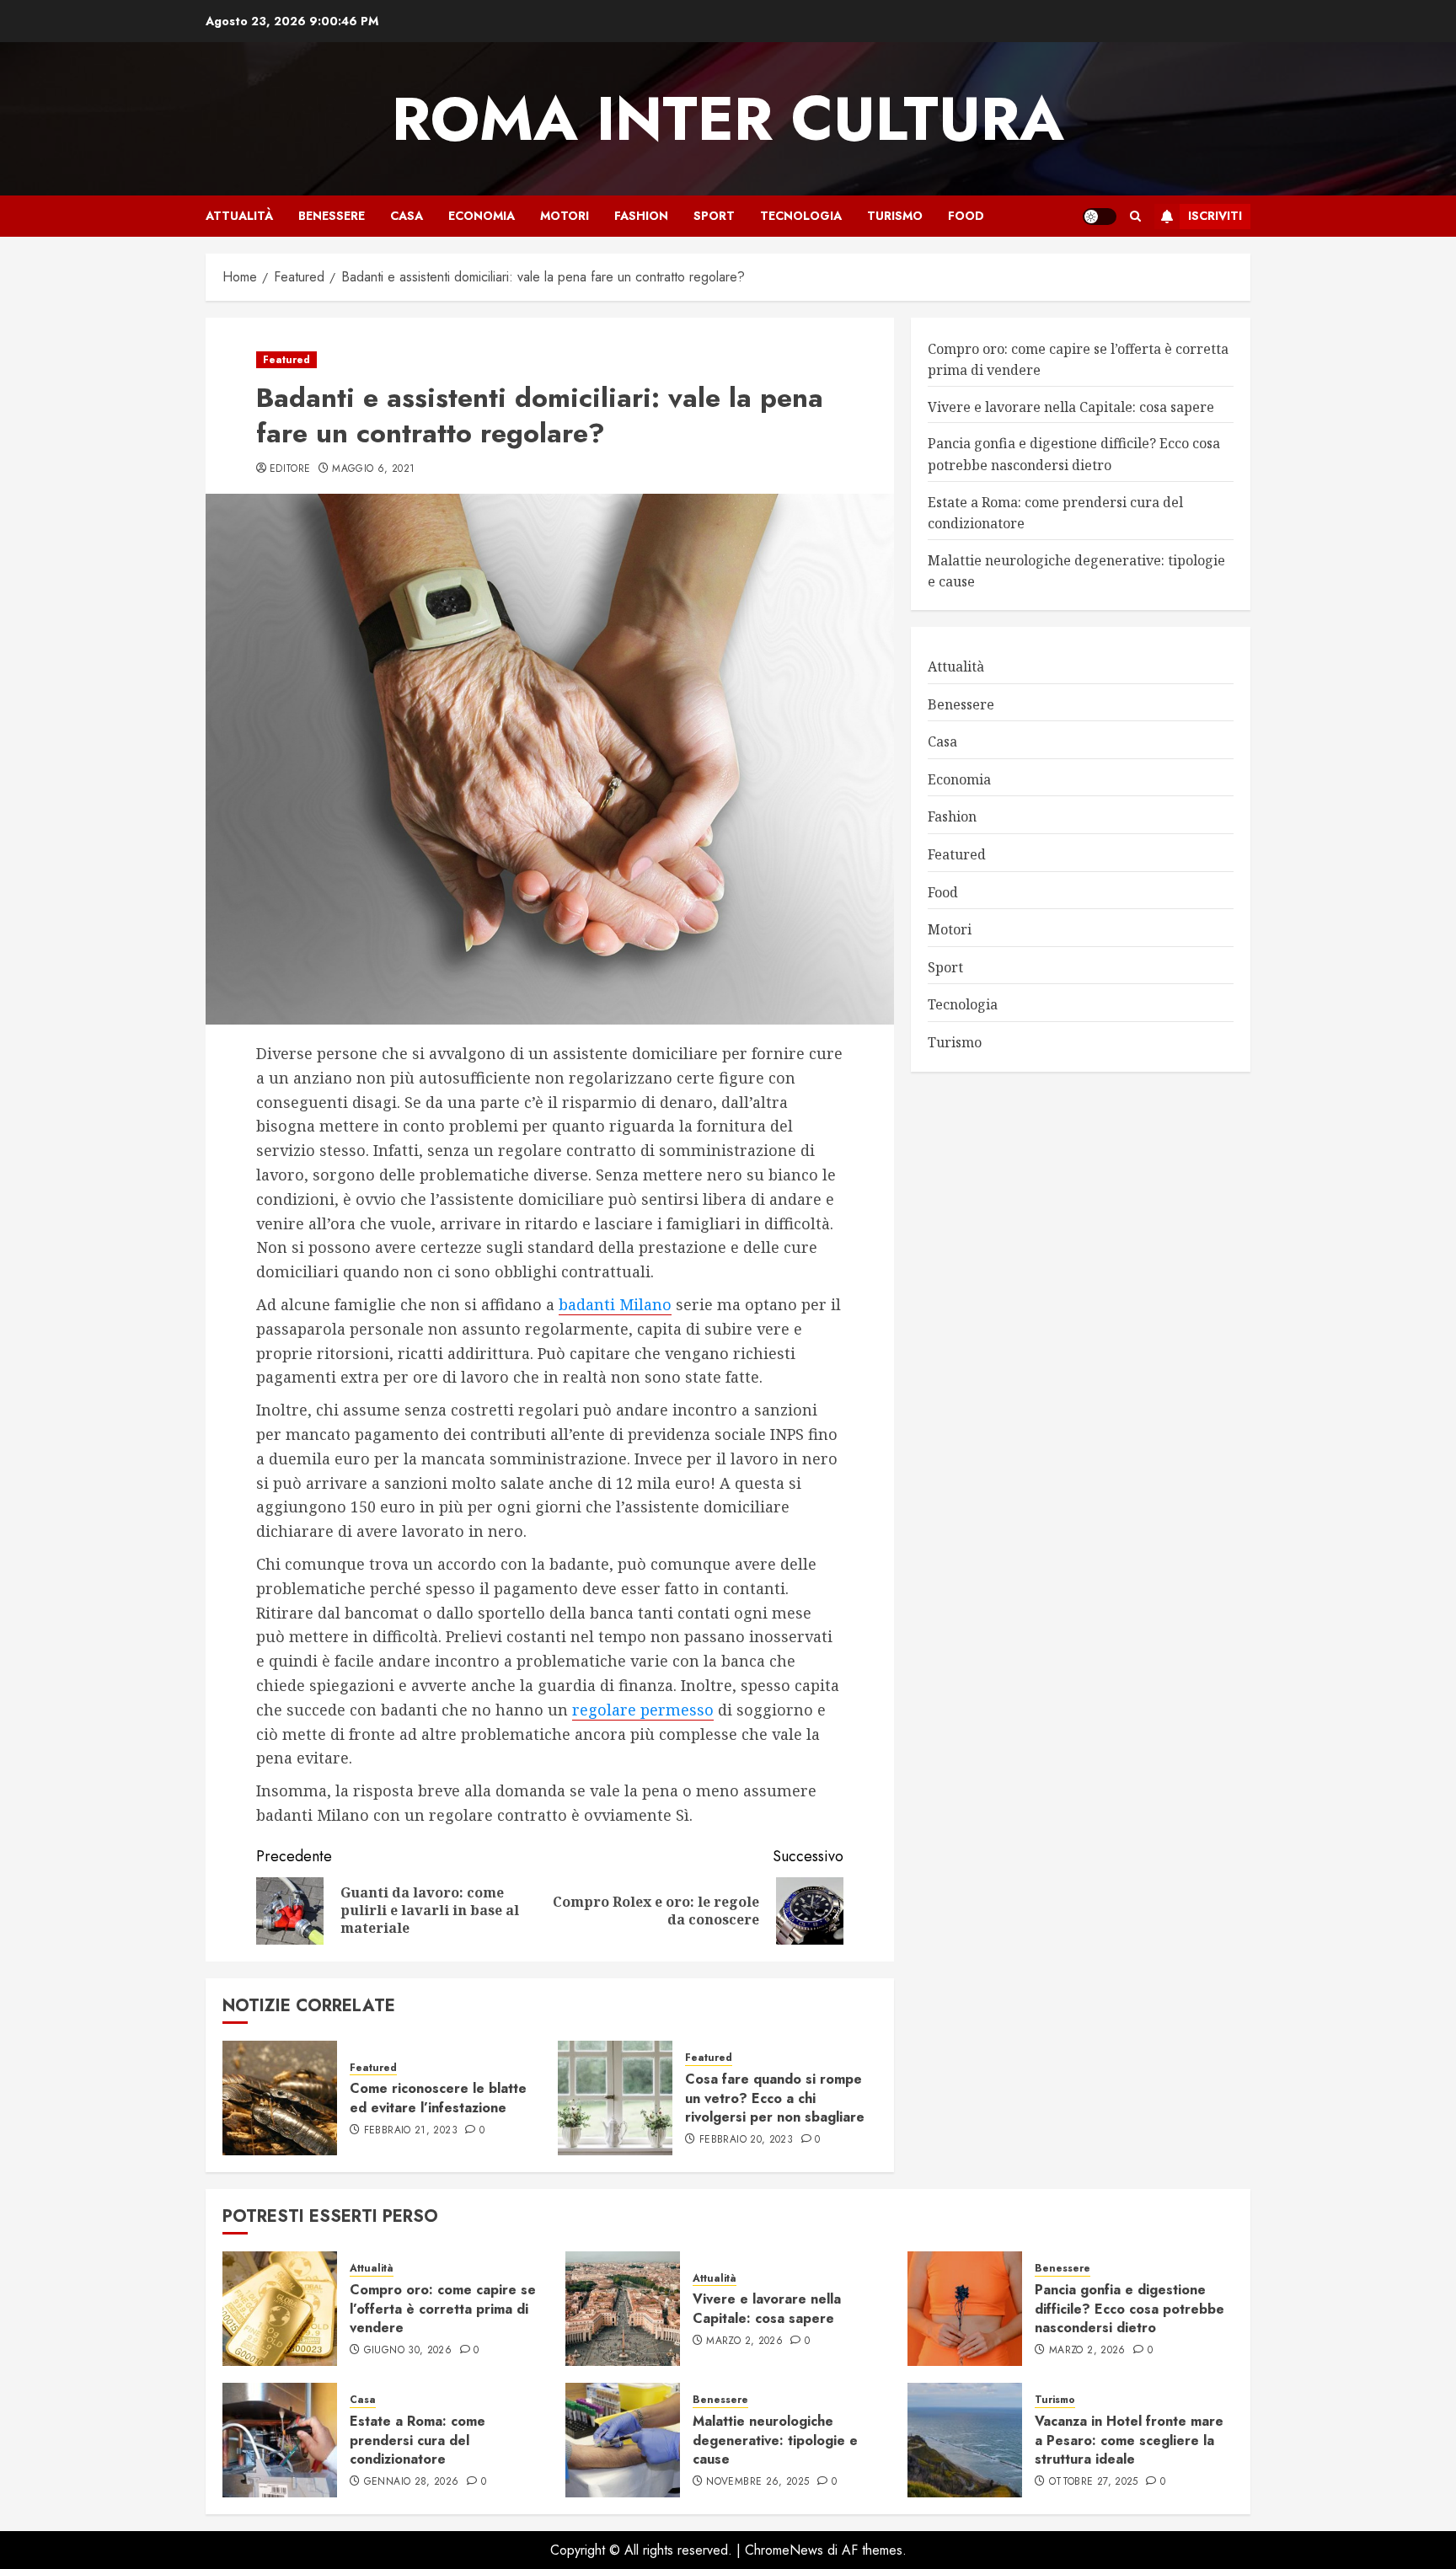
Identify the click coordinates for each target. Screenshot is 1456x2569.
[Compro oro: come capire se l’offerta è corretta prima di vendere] (280, 2309)
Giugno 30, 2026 (408, 2351)
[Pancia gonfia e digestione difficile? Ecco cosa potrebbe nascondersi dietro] (965, 2309)
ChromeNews (784, 2550)
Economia (482, 216)
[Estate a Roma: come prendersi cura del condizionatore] (280, 2440)
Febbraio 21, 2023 (411, 2131)
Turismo (895, 216)
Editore (290, 469)
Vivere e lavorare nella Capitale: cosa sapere (1071, 407)
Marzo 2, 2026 (744, 2342)
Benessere (332, 216)
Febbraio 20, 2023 (746, 2140)
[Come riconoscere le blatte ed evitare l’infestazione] (280, 2098)
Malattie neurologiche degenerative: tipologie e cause (775, 2440)
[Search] (1135, 216)
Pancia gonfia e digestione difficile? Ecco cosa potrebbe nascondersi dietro (1129, 2309)
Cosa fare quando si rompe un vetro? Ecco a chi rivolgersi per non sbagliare (775, 2098)
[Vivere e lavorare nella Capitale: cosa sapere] (623, 2309)
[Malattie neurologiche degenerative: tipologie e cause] (623, 2440)
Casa (407, 216)
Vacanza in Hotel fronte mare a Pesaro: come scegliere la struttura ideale (1129, 2440)
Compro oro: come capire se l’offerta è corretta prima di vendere (443, 2309)
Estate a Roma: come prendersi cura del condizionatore (418, 2440)
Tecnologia (801, 216)
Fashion (641, 216)
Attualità (239, 216)
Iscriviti (1215, 216)
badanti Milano (615, 1304)
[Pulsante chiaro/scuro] (1100, 217)
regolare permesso (643, 1710)
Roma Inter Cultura (728, 119)
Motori (565, 216)
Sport (714, 216)
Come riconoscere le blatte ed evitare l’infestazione (438, 2098)
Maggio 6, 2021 (373, 469)
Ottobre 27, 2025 (1094, 2482)
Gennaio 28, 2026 (412, 2482)
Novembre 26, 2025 (757, 2482)
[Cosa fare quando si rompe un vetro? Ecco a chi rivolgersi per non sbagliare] (615, 2098)
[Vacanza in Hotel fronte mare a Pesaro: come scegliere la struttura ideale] (965, 2440)
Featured (286, 360)
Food (966, 216)
